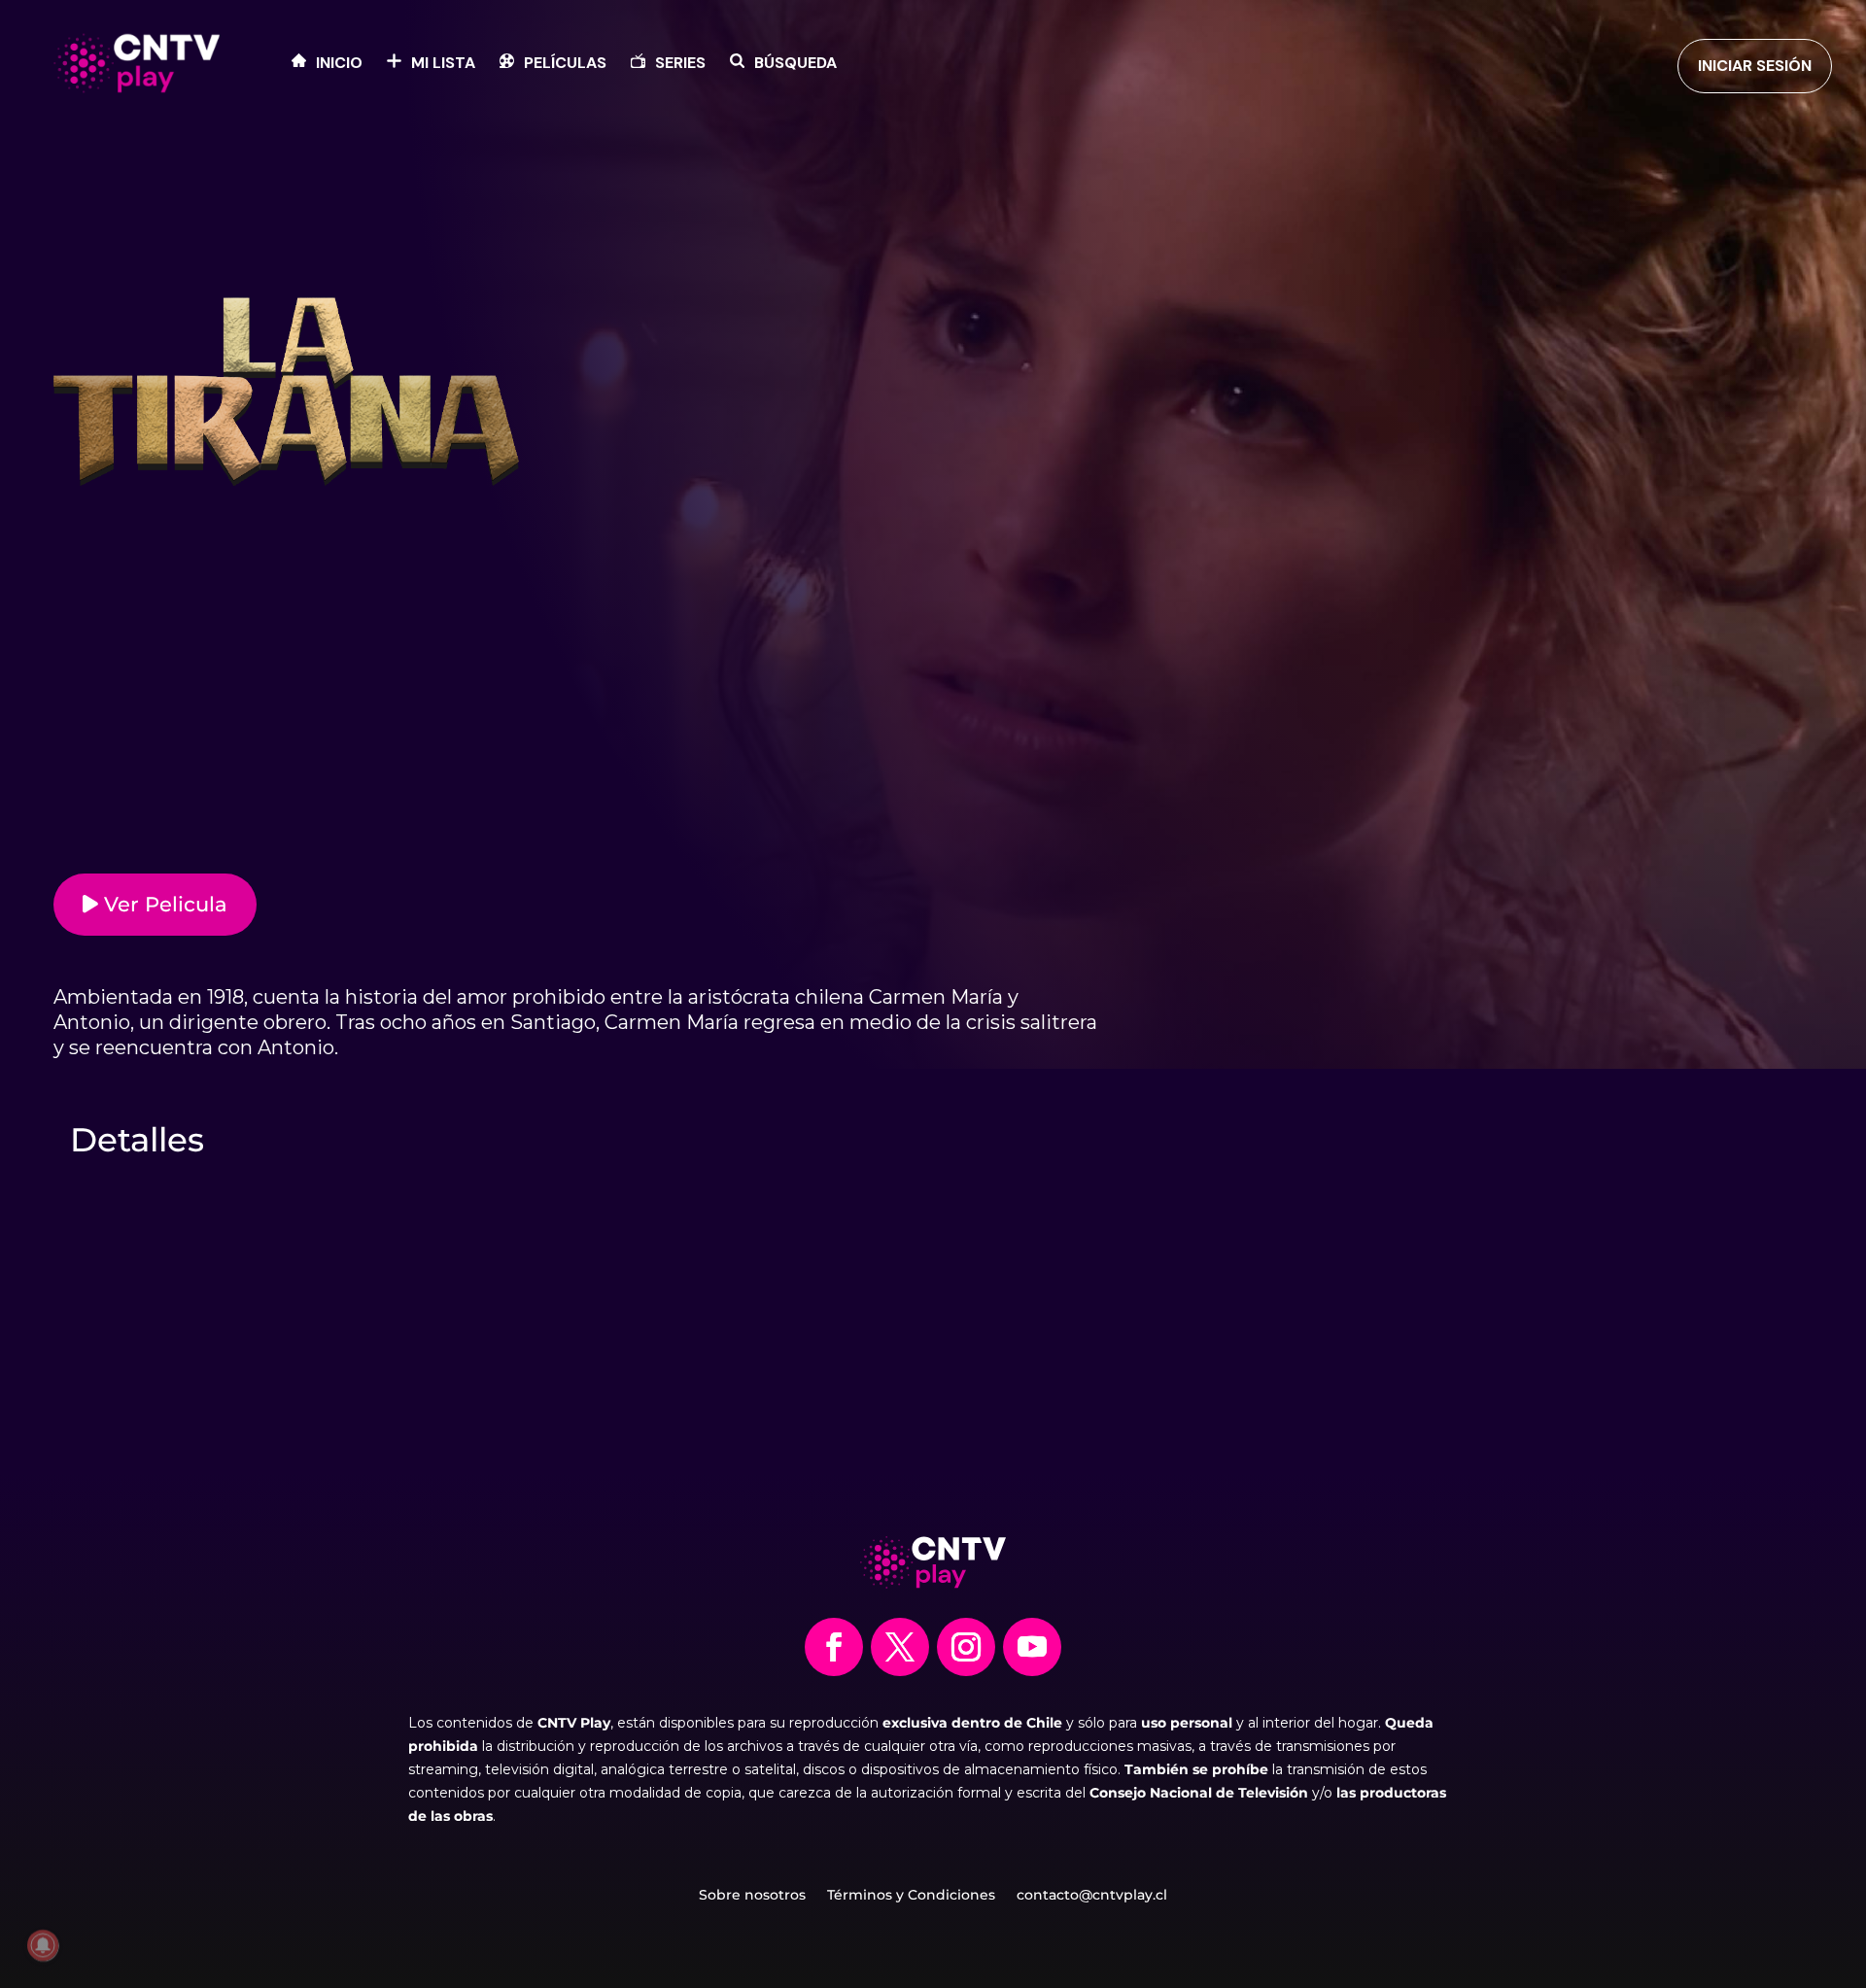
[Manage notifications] (43, 1945)
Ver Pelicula (163, 904)
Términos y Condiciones (911, 1896)
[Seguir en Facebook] (834, 1647)
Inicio (339, 65)
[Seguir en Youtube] (1032, 1647)
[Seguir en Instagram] (966, 1647)
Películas (565, 65)
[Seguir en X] (900, 1647)
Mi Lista (443, 65)
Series (680, 65)
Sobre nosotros (752, 1896)
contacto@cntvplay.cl (1092, 1896)
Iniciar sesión (1755, 66)
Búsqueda (795, 65)
